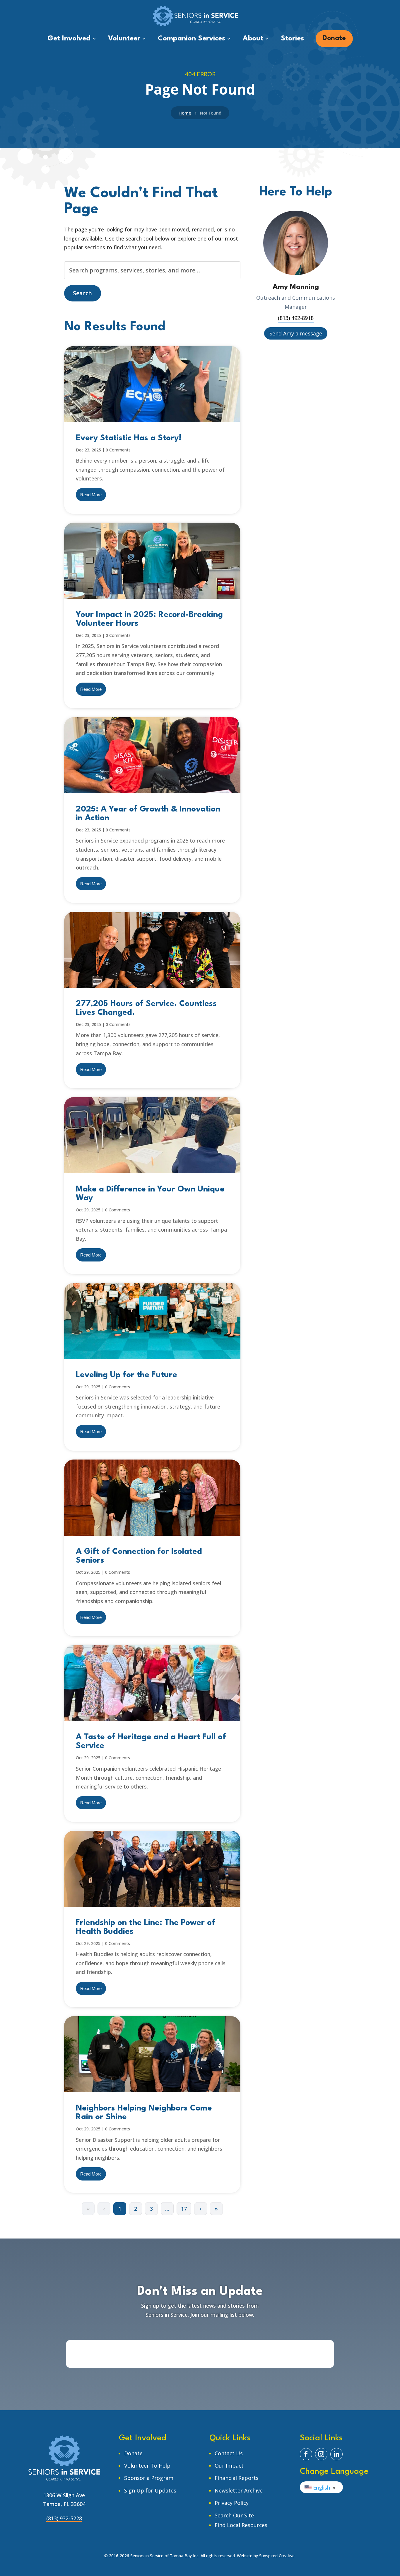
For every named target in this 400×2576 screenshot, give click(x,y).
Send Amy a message (296, 333)
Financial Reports (237, 2478)
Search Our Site (234, 2515)
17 (184, 2209)
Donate (133, 2453)
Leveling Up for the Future (127, 1375)
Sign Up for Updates (150, 2490)
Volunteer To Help (147, 2466)
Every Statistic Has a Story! (129, 438)
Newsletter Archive (239, 2490)
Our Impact (229, 2466)
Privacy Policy (232, 2503)
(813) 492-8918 (296, 318)
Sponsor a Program (149, 2478)
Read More (91, 495)
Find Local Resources (241, 2525)
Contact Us (229, 2453)
